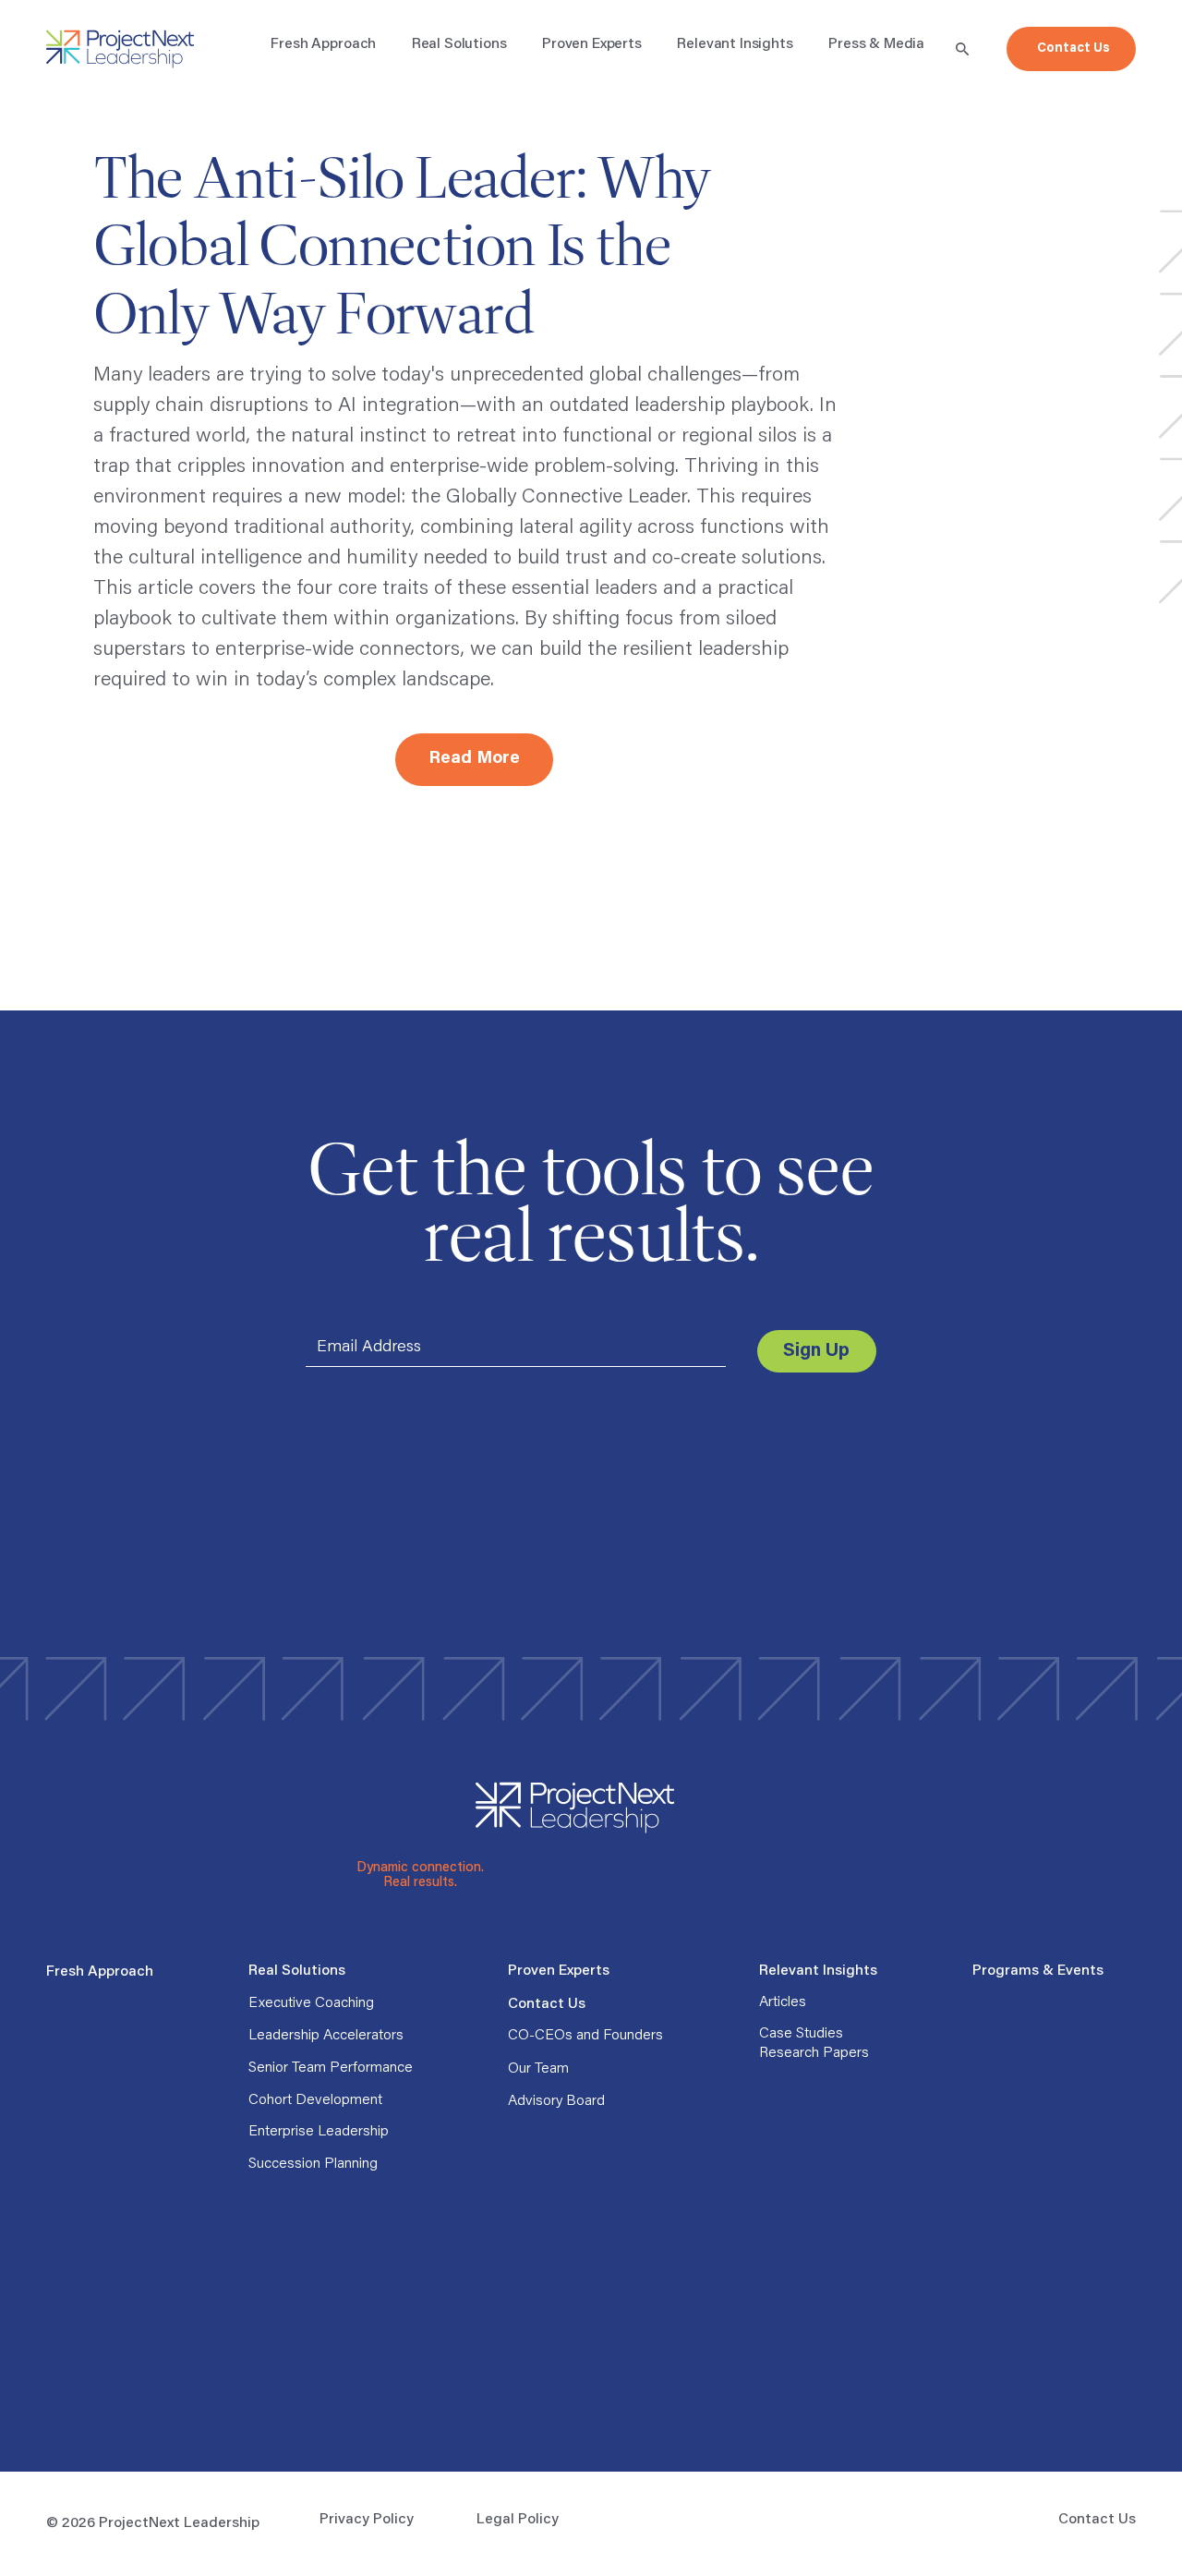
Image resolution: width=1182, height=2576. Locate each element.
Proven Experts (559, 1971)
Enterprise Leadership (319, 2132)
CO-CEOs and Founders (585, 2036)
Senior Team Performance (331, 2068)
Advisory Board (556, 2101)
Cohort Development (315, 2100)
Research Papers (814, 2053)
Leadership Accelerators (326, 2036)
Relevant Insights (818, 1971)
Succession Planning (313, 2164)
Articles (783, 2002)
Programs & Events (1038, 1971)
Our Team (538, 2069)
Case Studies (801, 2034)
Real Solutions (297, 1971)
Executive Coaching (311, 2003)
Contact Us (547, 2004)
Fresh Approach (100, 1972)
